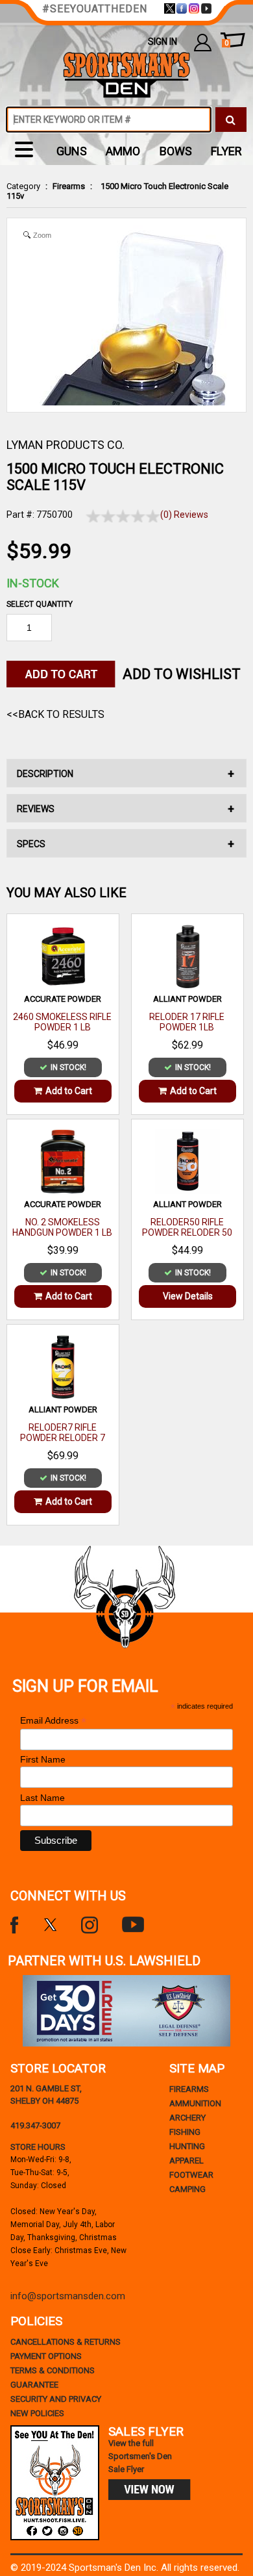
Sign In (163, 42)
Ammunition (195, 2103)
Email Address (53, 1721)
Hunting (187, 2146)
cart (226, 43)
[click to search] (231, 120)
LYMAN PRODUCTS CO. (66, 445)
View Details (188, 1296)
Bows (176, 151)
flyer (226, 151)
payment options (46, 2356)
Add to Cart (69, 1091)
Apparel (187, 2161)
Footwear (191, 2175)
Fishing (185, 2132)
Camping (187, 2189)
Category (23, 186)
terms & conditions (53, 2370)
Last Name (42, 1798)
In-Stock (33, 583)
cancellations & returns (66, 2342)
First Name (43, 1759)
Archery (187, 2118)
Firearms (69, 186)
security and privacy (56, 2399)
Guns (72, 151)
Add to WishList (182, 674)
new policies (37, 2413)
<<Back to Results (55, 714)
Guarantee (34, 2385)
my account (203, 42)
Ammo (123, 151)
